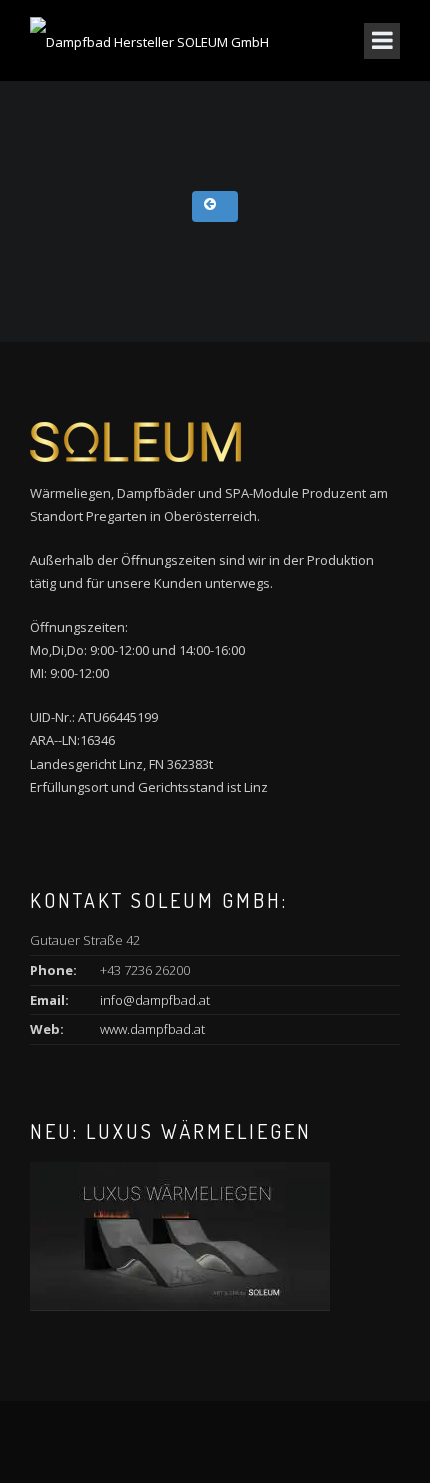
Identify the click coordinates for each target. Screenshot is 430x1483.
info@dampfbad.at (155, 1000)
